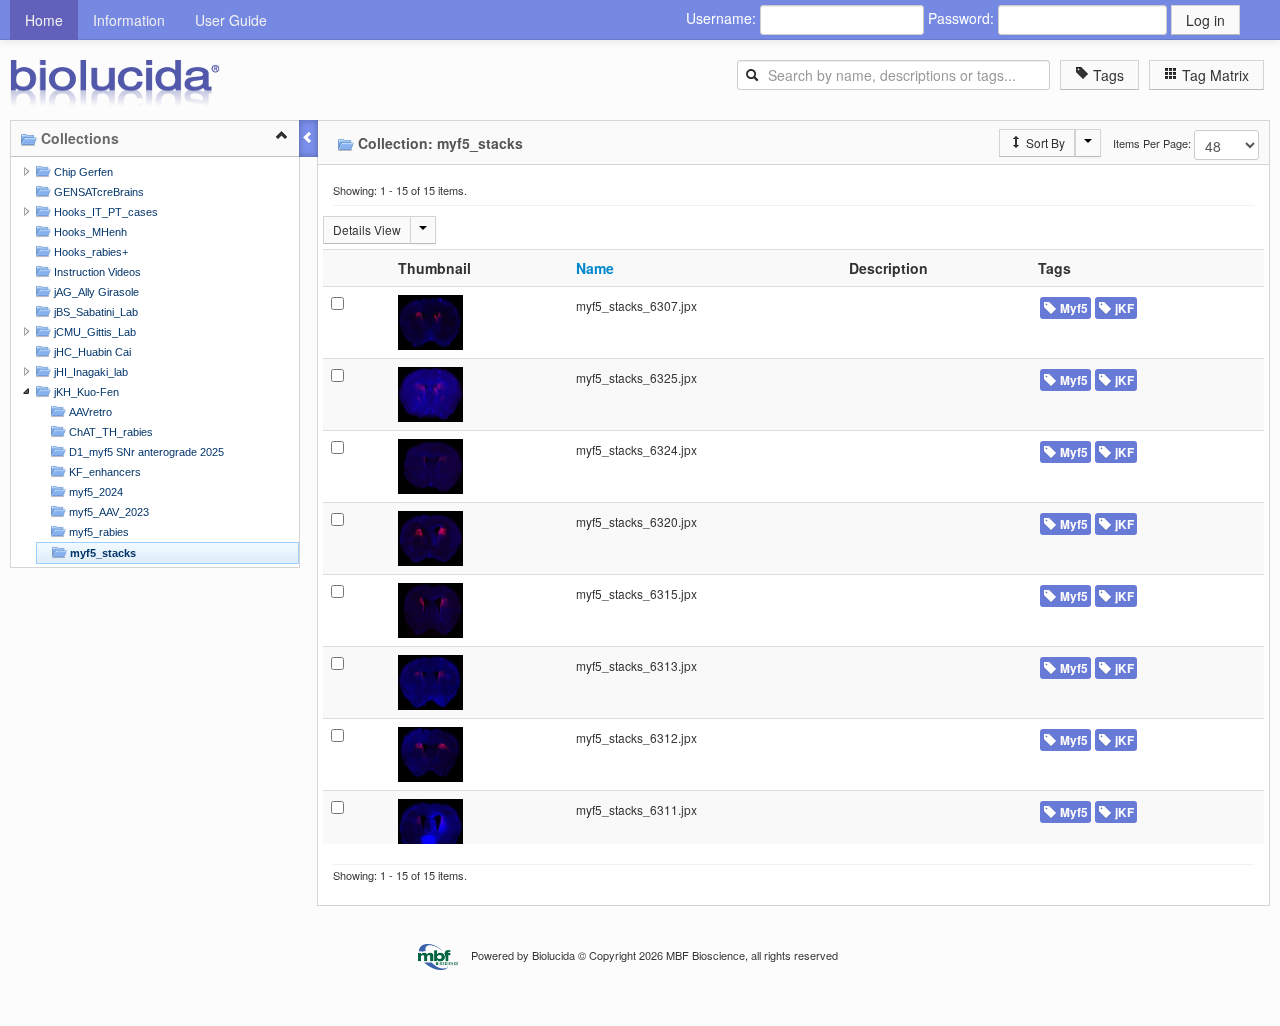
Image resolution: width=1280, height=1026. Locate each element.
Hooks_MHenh (89, 232)
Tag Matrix (1213, 75)
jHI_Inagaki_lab (89, 372)
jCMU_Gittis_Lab (93, 332)
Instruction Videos (96, 272)
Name (595, 268)
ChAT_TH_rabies (109, 432)
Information (129, 20)
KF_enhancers (103, 472)
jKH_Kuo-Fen (85, 392)
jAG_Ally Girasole (95, 292)
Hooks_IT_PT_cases (104, 212)
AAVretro (89, 412)
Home (44, 20)
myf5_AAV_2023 (107, 512)
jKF (1123, 308)
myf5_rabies (97, 532)
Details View (367, 229)
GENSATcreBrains (97, 192)
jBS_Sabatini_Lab (94, 312)
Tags (1106, 75)
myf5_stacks (101, 553)
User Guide (231, 20)
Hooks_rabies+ (89, 252)
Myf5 (1072, 308)
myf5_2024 (94, 492)
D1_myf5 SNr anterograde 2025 (145, 452)
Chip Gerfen (82, 172)
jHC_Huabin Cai (91, 352)
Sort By (1044, 142)
